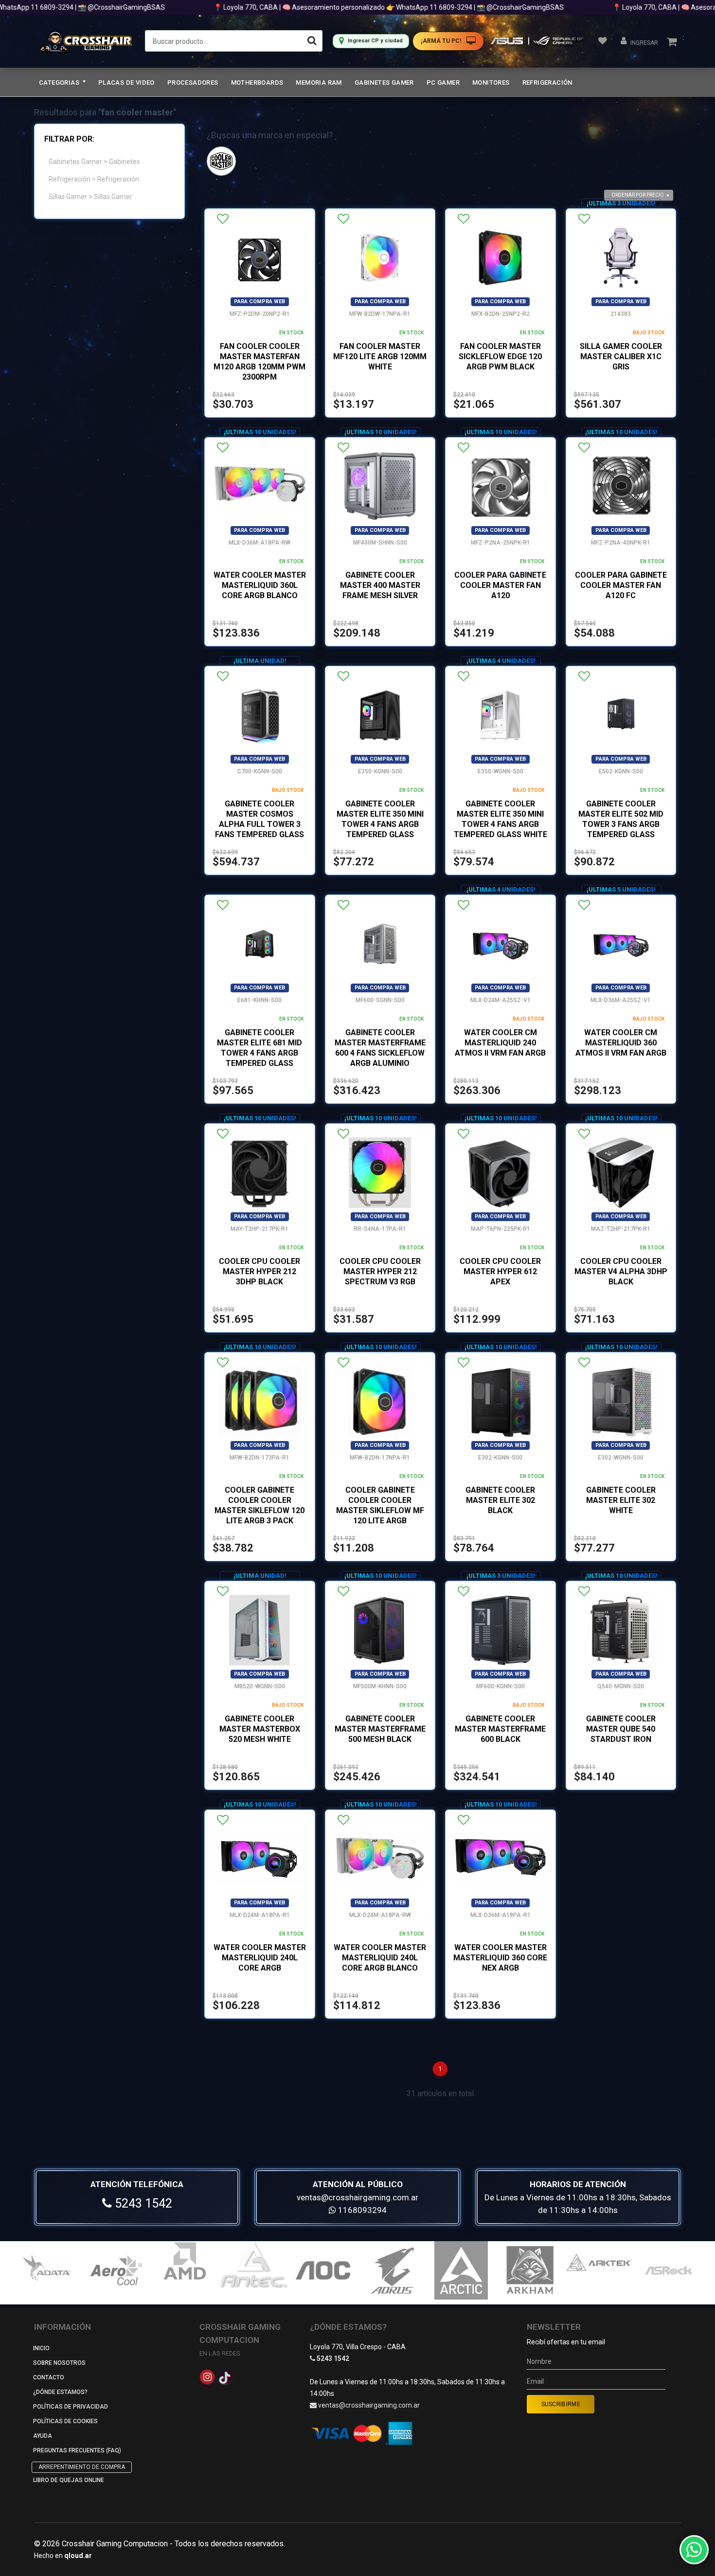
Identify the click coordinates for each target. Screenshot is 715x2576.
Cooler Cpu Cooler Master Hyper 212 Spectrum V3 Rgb (380, 1271)
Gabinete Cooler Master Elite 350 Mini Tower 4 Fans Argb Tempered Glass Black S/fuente (380, 824)
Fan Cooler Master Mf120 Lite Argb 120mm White (380, 356)
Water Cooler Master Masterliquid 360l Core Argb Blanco (260, 585)
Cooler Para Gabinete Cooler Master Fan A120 (500, 585)
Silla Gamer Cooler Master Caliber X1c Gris (621, 356)
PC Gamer (443, 82)
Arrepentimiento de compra (82, 2467)
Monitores (491, 82)
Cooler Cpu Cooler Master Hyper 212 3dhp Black (259, 1271)
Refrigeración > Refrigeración (94, 179)
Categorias (60, 82)
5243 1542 (142, 2203)
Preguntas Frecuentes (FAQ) (77, 2450)
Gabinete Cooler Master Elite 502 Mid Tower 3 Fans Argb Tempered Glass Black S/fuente (621, 824)
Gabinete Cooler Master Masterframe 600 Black (500, 1729)
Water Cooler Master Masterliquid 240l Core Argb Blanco (380, 1958)
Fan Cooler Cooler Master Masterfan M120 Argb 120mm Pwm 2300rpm (259, 362)
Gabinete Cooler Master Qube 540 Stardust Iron (621, 1729)
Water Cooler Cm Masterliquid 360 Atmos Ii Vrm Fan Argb (621, 1043)
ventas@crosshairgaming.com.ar (357, 2197)
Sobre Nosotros (59, 2363)
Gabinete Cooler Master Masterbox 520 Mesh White (260, 1729)
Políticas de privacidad (71, 2407)
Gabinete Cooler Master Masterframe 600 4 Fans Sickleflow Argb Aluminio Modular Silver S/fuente (380, 1058)
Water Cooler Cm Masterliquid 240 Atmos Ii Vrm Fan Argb (500, 1043)
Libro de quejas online (69, 2480)
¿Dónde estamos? (60, 2392)
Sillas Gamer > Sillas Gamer (90, 197)
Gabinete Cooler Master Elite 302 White (621, 1500)
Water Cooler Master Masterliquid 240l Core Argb (260, 1958)
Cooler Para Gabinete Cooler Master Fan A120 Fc (621, 585)
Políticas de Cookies (65, 2421)
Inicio (41, 2348)
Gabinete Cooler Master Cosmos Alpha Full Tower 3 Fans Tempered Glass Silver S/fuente (259, 824)
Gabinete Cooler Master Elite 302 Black (500, 1500)
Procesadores (193, 82)
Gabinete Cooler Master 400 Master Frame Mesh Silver (380, 585)
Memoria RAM (319, 82)
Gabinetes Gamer (384, 82)
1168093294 (361, 2210)
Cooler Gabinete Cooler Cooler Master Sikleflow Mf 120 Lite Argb (380, 1505)
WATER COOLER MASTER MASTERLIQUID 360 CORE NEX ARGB (500, 1958)
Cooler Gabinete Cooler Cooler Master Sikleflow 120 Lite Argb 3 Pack (259, 1505)
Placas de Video (126, 82)
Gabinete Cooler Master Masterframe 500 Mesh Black (380, 1729)
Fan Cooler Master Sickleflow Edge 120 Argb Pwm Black (500, 356)
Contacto (49, 2377)
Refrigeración (547, 82)
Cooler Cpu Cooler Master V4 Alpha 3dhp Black (621, 1271)
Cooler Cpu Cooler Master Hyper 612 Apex (500, 1271)
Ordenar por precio (638, 195)
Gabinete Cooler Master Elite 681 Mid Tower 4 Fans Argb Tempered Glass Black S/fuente (259, 1053)
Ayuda (43, 2436)
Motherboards (257, 82)
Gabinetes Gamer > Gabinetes (94, 162)
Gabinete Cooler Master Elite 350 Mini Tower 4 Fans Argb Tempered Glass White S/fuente (500, 824)
